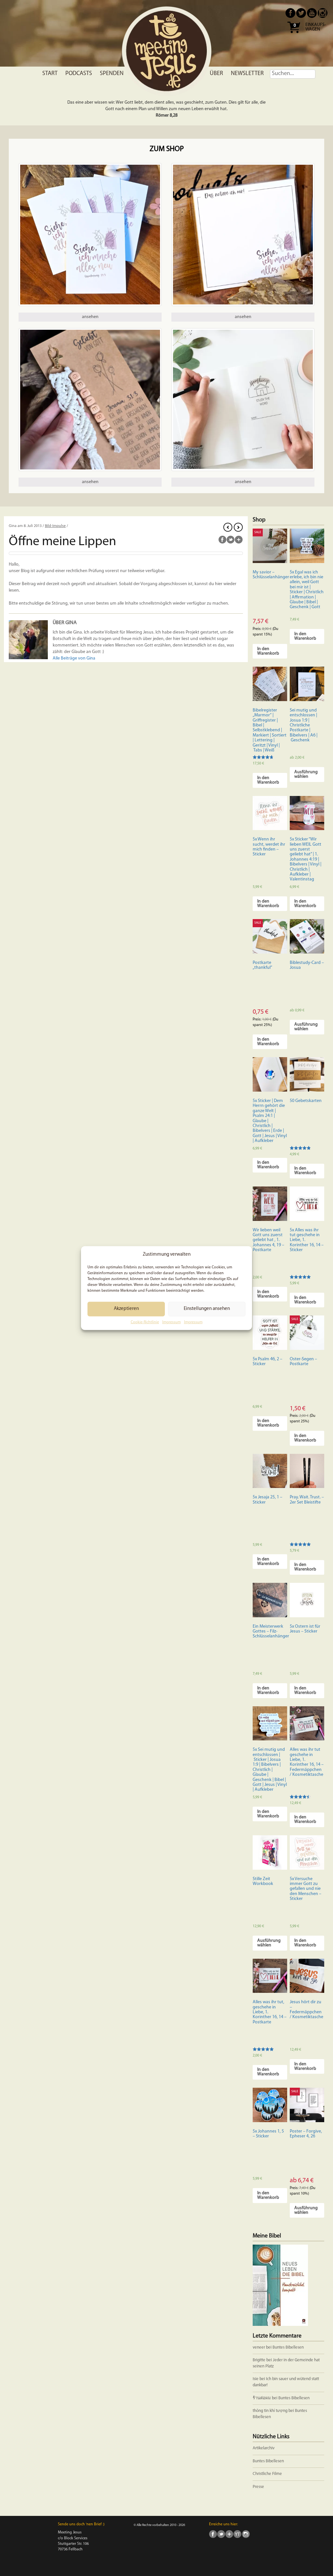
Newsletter (247, 74)
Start (50, 74)
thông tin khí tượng (270, 2411)
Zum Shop (167, 149)
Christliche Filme (267, 2474)
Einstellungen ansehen (207, 1309)
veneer (259, 2347)
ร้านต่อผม (262, 2398)
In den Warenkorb (268, 651)
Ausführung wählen (306, 774)
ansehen (90, 317)
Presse (258, 2487)
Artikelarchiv (264, 2448)
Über (216, 74)
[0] (294, 35)
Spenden (112, 74)
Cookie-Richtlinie (145, 1322)
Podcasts (79, 74)
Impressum (172, 1322)
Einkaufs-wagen (316, 27)
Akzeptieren (126, 1309)
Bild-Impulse (55, 526)
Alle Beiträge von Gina (74, 658)
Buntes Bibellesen (288, 2347)
